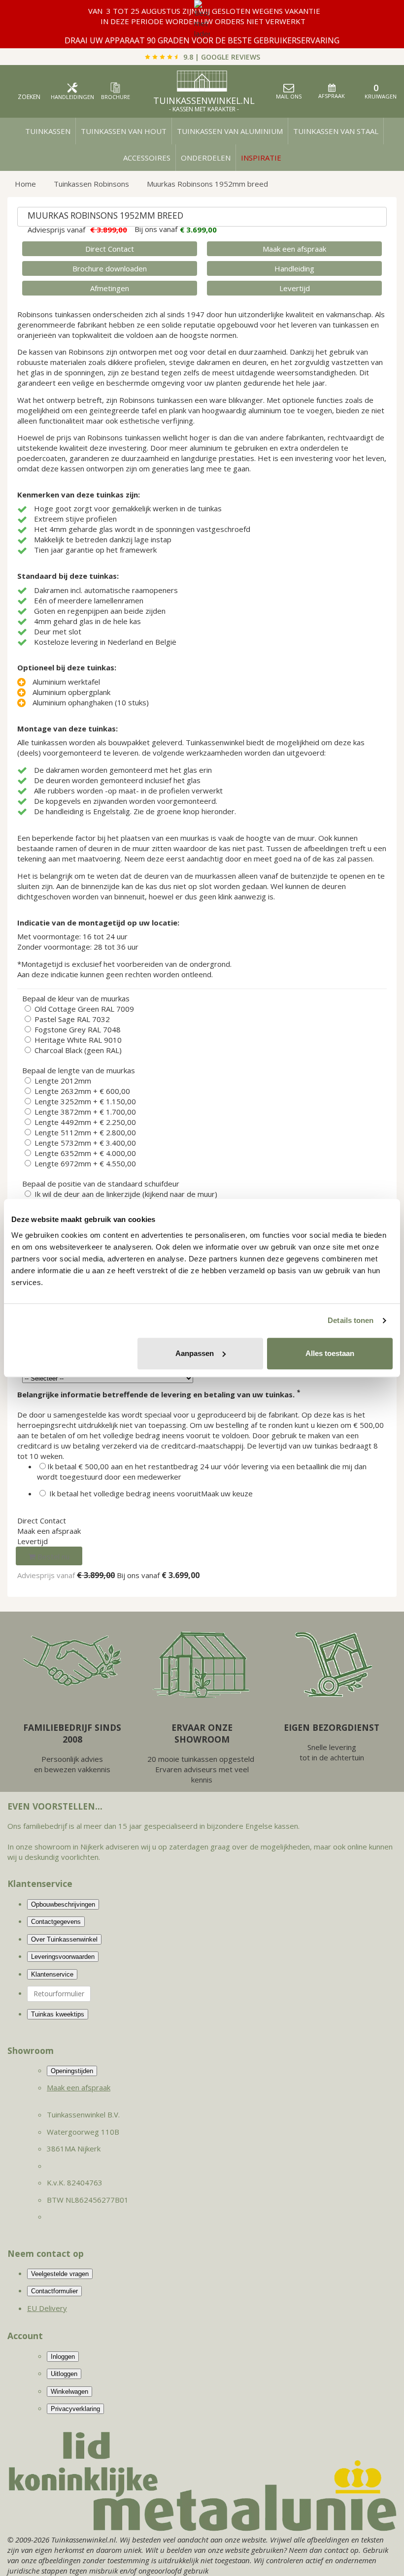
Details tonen (351, 1320)
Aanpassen (195, 1353)
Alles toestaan (330, 1353)
